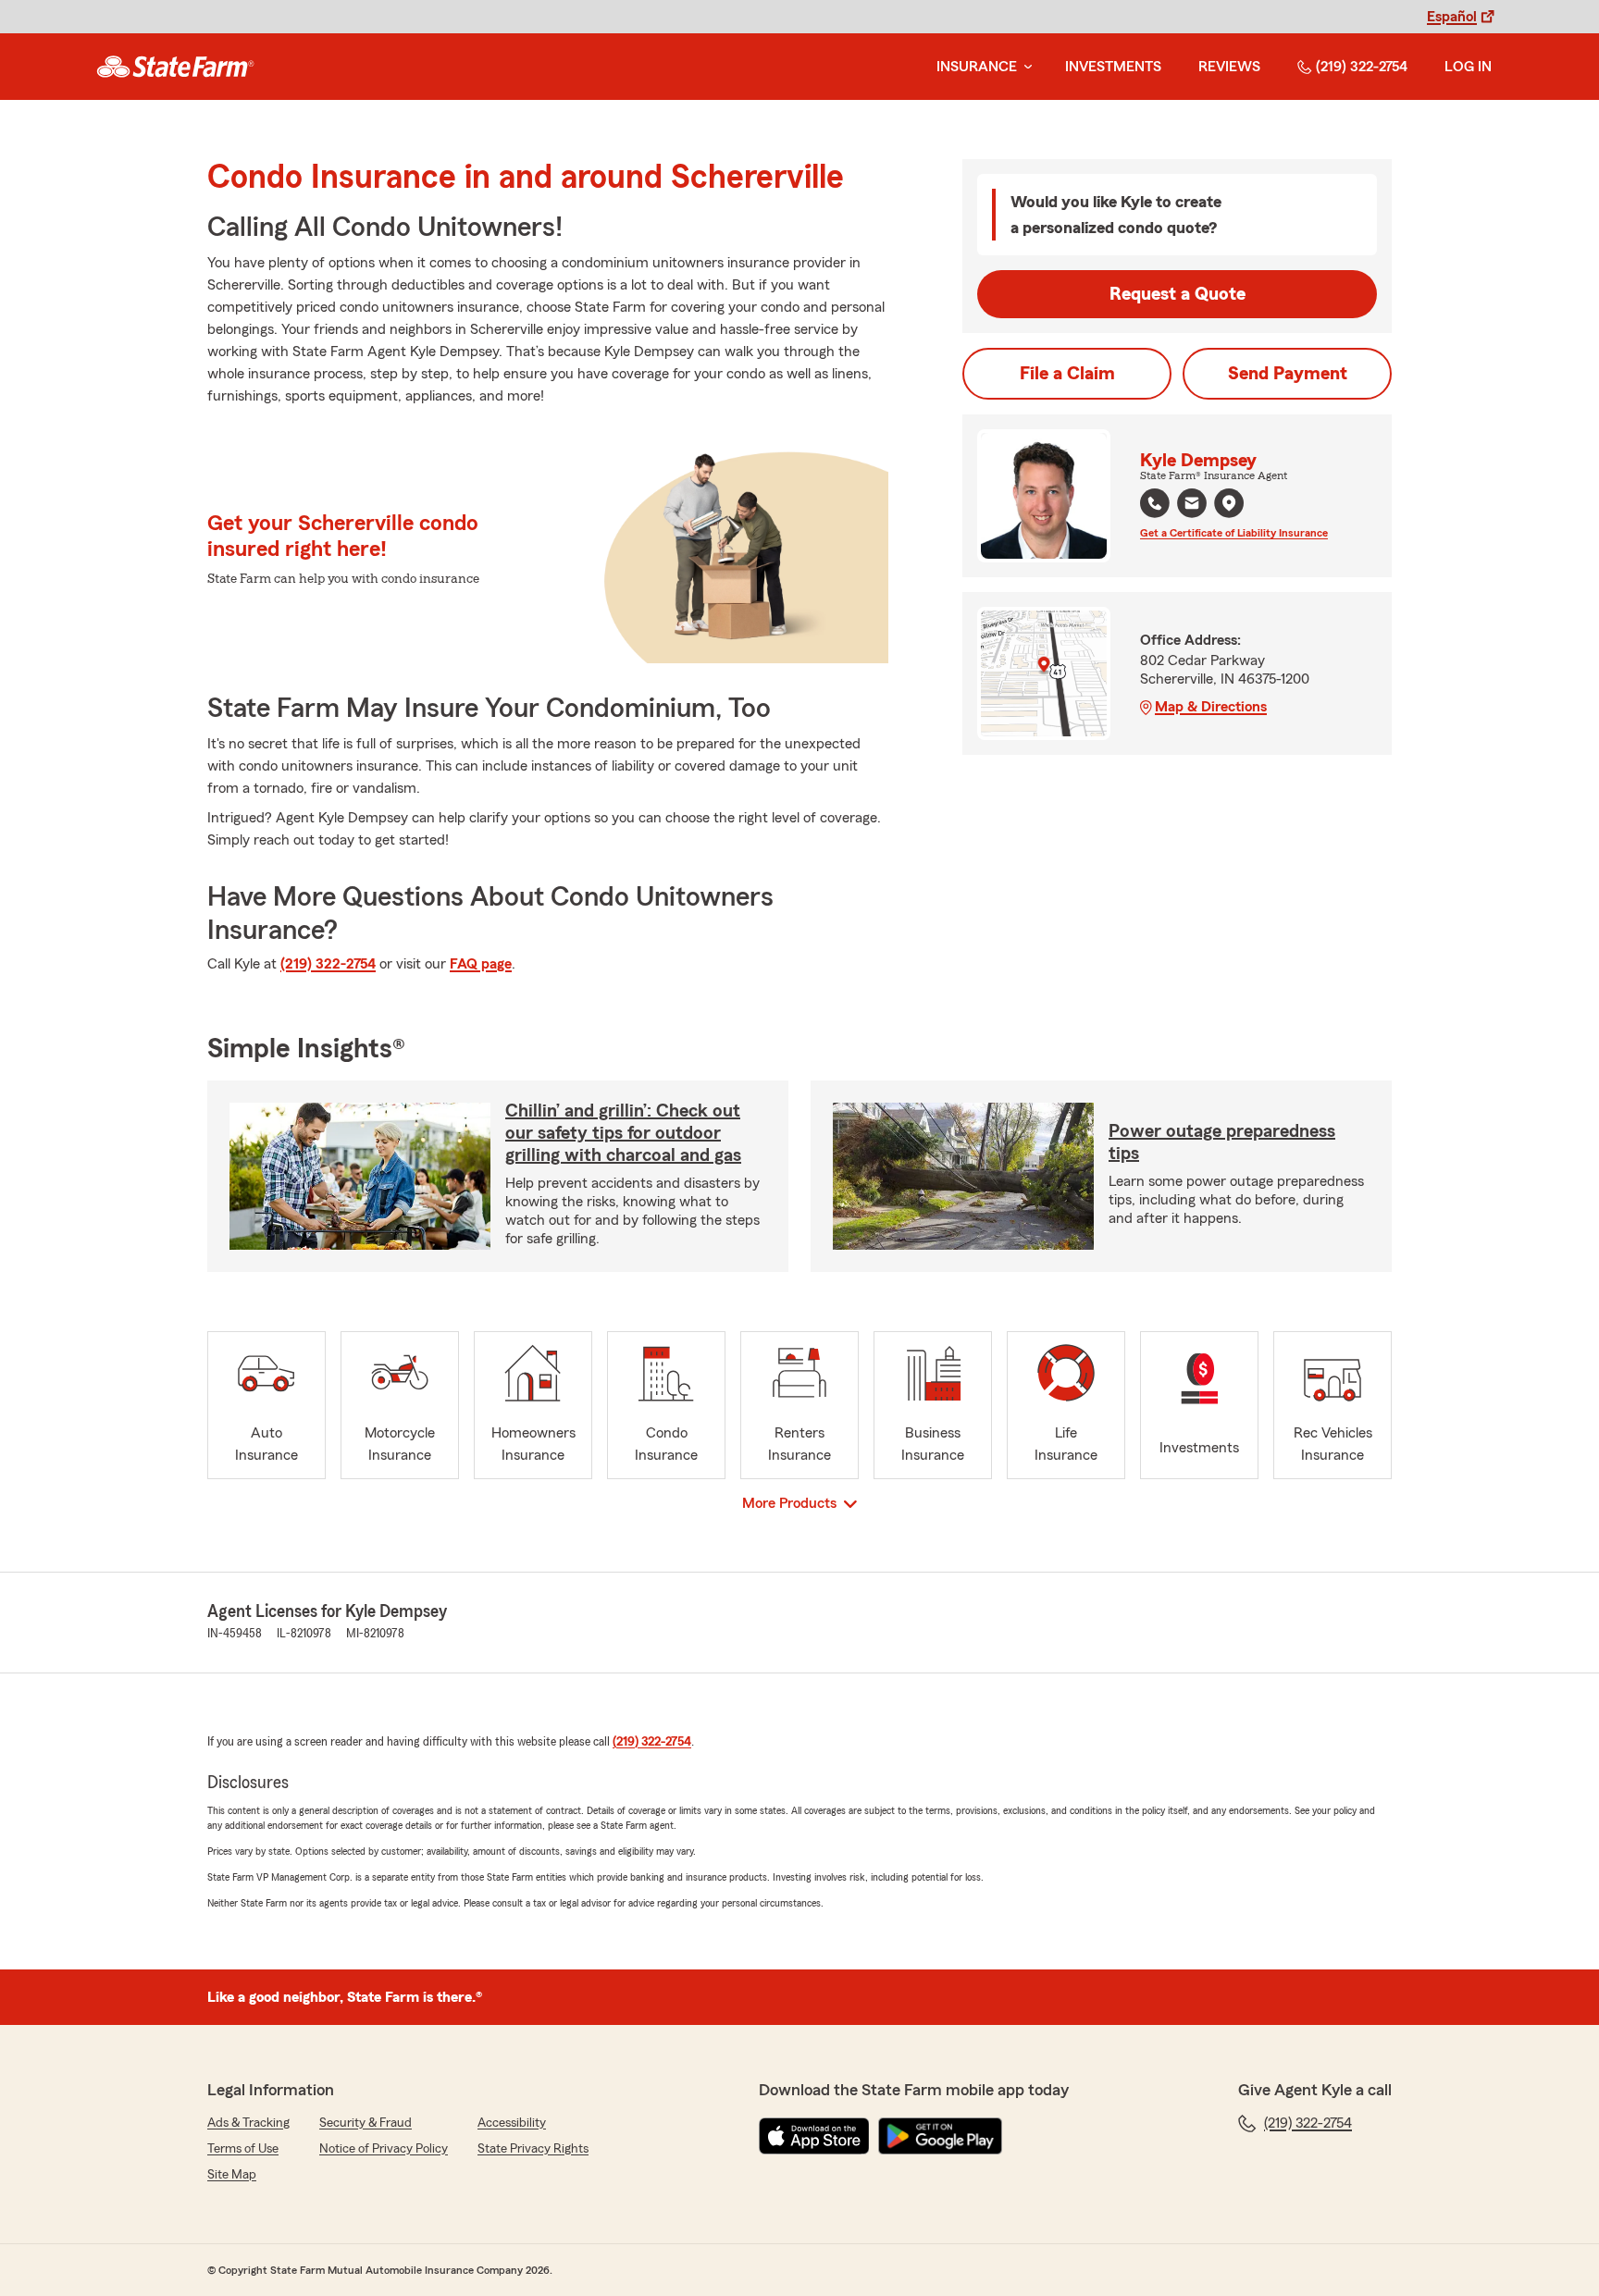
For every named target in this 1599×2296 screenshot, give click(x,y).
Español (1452, 17)
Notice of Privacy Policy (384, 2149)
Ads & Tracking (248, 2123)
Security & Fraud (366, 2123)
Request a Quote (1178, 294)
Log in (1468, 67)
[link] (175, 67)
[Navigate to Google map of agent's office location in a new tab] (1229, 503)
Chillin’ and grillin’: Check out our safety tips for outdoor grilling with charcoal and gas (623, 1133)
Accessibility (512, 2123)
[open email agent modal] (1192, 506)
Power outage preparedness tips (1222, 1142)
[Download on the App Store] (814, 2136)
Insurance (977, 67)
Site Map (232, 2175)
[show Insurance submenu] (1024, 67)
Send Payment (1288, 374)
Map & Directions (1211, 707)
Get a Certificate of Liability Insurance (1234, 533)
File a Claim (1067, 374)
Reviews (1229, 67)
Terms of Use (243, 2149)
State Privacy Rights (533, 2149)
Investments (1113, 67)
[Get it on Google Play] (940, 2136)
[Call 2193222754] (1155, 503)
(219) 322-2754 (1362, 67)
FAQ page (481, 964)
